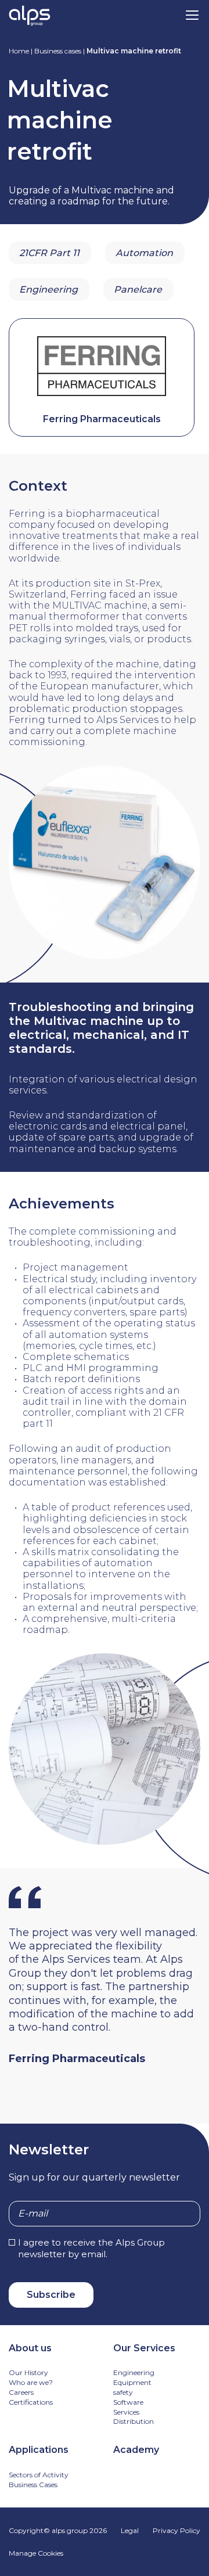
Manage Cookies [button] (36, 2553)
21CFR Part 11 (49, 253)
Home (19, 51)
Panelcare (138, 289)
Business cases (58, 51)
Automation (144, 253)
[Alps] (30, 17)
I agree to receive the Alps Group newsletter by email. (91, 2248)
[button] (192, 15)
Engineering (48, 289)
